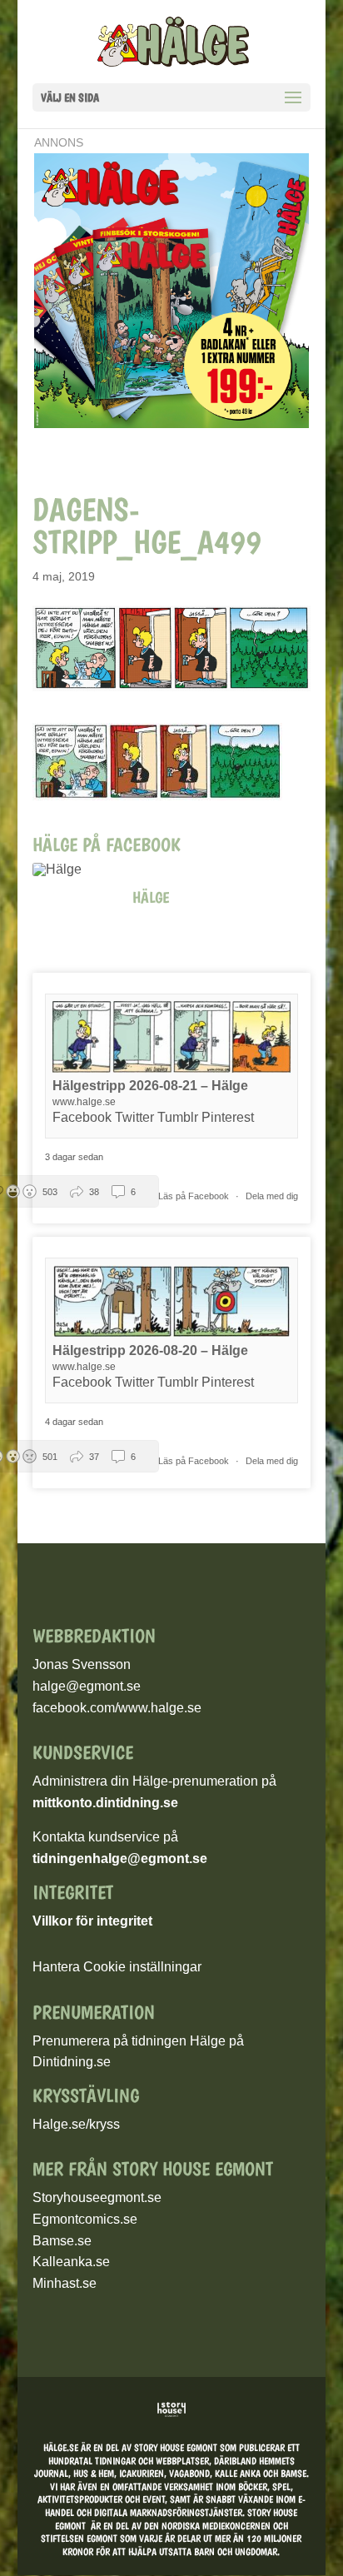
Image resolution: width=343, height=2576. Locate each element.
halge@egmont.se (87, 1686)
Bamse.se (62, 2241)
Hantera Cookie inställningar (117, 1967)
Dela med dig (272, 1196)
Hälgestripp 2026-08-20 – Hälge (150, 1350)
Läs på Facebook (195, 1196)
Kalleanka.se (71, 2262)
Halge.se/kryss (76, 2124)
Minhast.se (65, 2283)
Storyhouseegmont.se (97, 2197)
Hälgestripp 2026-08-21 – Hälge (150, 1086)
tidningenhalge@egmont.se (120, 1859)
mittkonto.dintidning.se (105, 1803)
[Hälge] (66, 869)
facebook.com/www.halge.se (117, 1708)
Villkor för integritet (92, 1921)
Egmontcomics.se (85, 2219)
